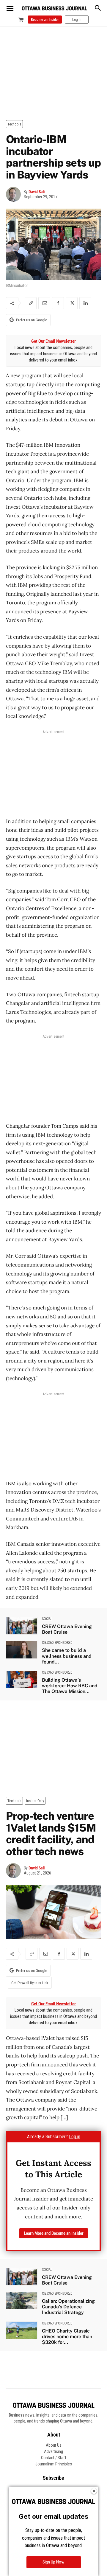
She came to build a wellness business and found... (67, 1656)
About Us (54, 2445)
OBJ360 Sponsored (57, 1643)
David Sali (37, 192)
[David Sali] (15, 194)
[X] (72, 303)
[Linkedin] (85, 303)
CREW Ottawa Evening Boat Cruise (67, 1629)
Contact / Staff (54, 2458)
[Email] (44, 303)
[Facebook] (58, 303)
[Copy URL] (31, 303)
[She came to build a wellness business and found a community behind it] (22, 1650)
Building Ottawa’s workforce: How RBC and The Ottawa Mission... (70, 1686)
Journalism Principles (54, 2464)
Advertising (53, 2451)
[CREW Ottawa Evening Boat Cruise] (22, 1626)
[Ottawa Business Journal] (54, 8)
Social (47, 1619)
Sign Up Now (53, 2562)
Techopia (14, 124)
